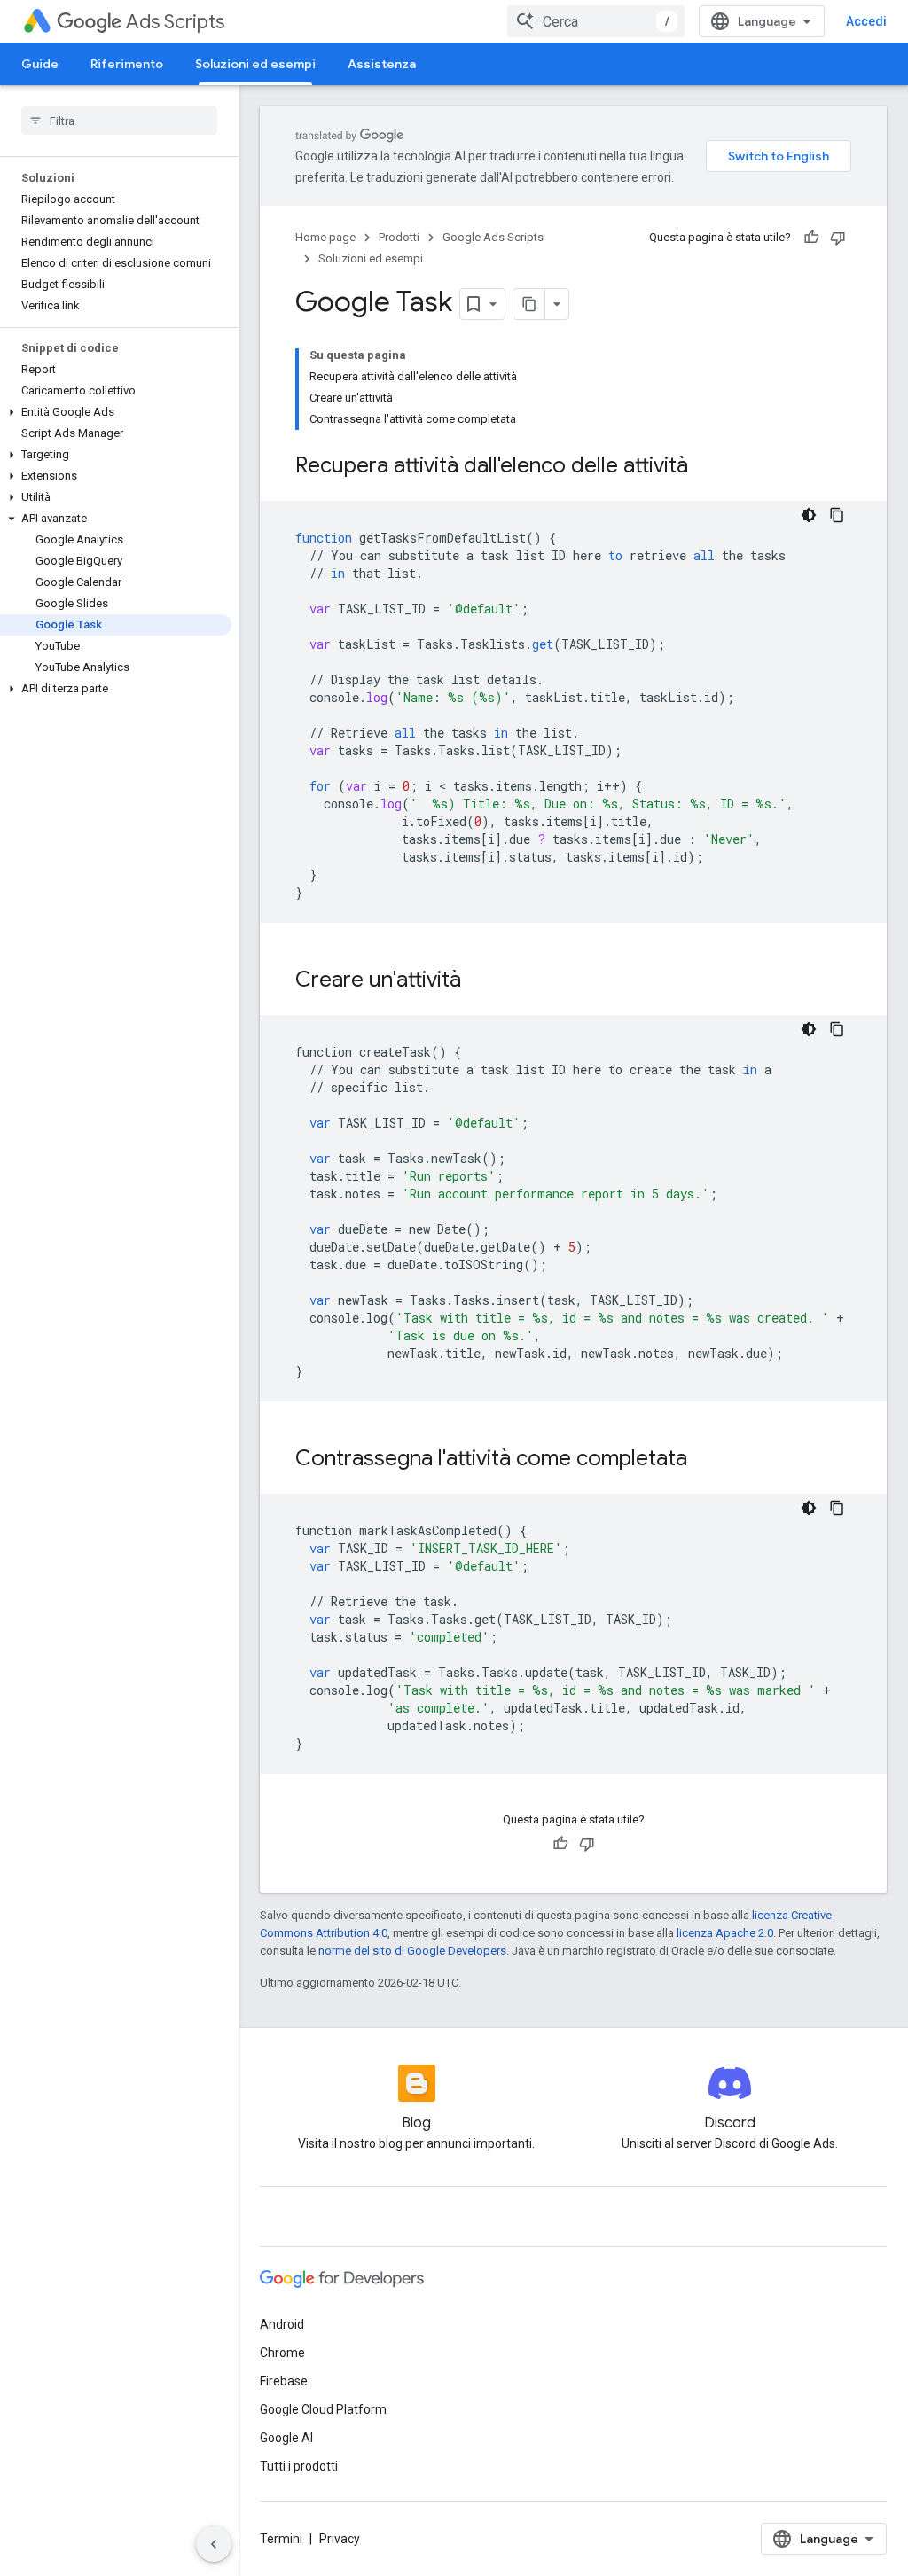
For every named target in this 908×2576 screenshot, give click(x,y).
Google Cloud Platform (323, 2409)
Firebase (284, 2381)
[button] (116, 412)
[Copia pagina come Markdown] (529, 304)
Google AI (286, 2438)
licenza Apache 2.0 (725, 1933)
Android (282, 2324)
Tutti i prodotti (299, 2466)
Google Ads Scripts (493, 237)
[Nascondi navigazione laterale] (214, 2544)
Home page (325, 237)
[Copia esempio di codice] (837, 515)
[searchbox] (119, 121)
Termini (281, 2539)
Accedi (866, 21)
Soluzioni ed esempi (255, 64)
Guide (40, 64)
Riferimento (127, 64)
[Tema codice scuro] (809, 515)
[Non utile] (838, 238)
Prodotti (399, 237)
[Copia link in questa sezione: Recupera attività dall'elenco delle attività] (706, 467)
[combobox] (596, 21)
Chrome (282, 2353)
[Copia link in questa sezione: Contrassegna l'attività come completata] (705, 1460)
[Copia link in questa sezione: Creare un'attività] (479, 981)
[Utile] (811, 238)
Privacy (340, 2539)
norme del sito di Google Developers (412, 1951)
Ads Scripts (175, 22)
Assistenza (382, 64)
